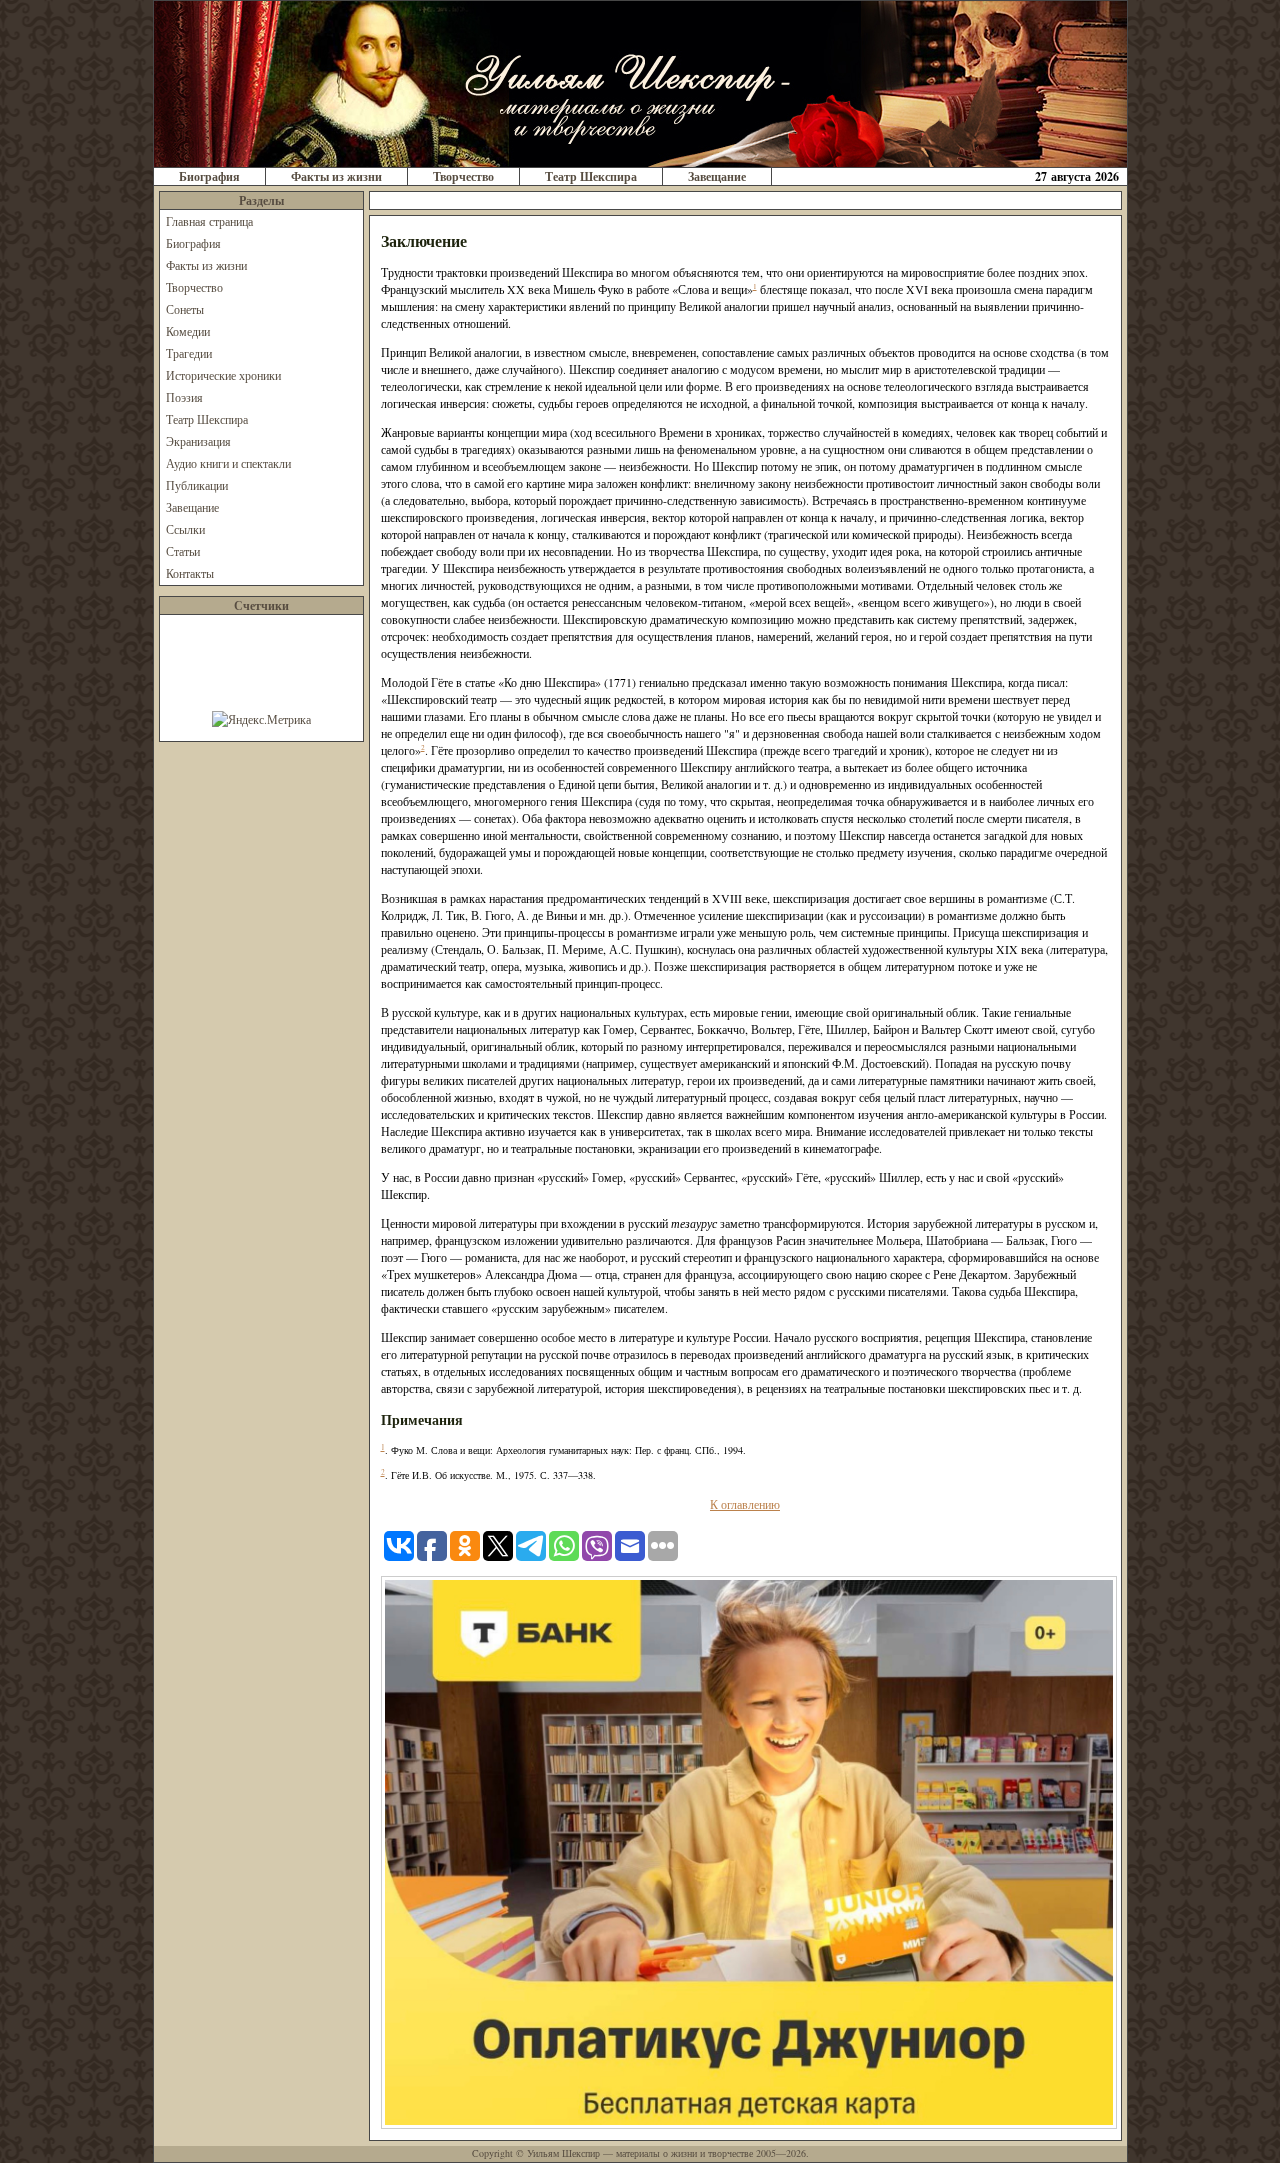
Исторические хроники (223, 375)
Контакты (190, 573)
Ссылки (185, 529)
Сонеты (185, 309)
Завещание (717, 176)
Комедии (188, 331)
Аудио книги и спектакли (228, 463)
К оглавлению (745, 1504)
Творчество (463, 176)
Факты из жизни (336, 176)
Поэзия (184, 397)
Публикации (197, 485)
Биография (209, 176)
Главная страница (209, 221)
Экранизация (198, 441)
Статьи (183, 551)
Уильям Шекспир (563, 2153)
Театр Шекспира (591, 176)
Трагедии (189, 353)
